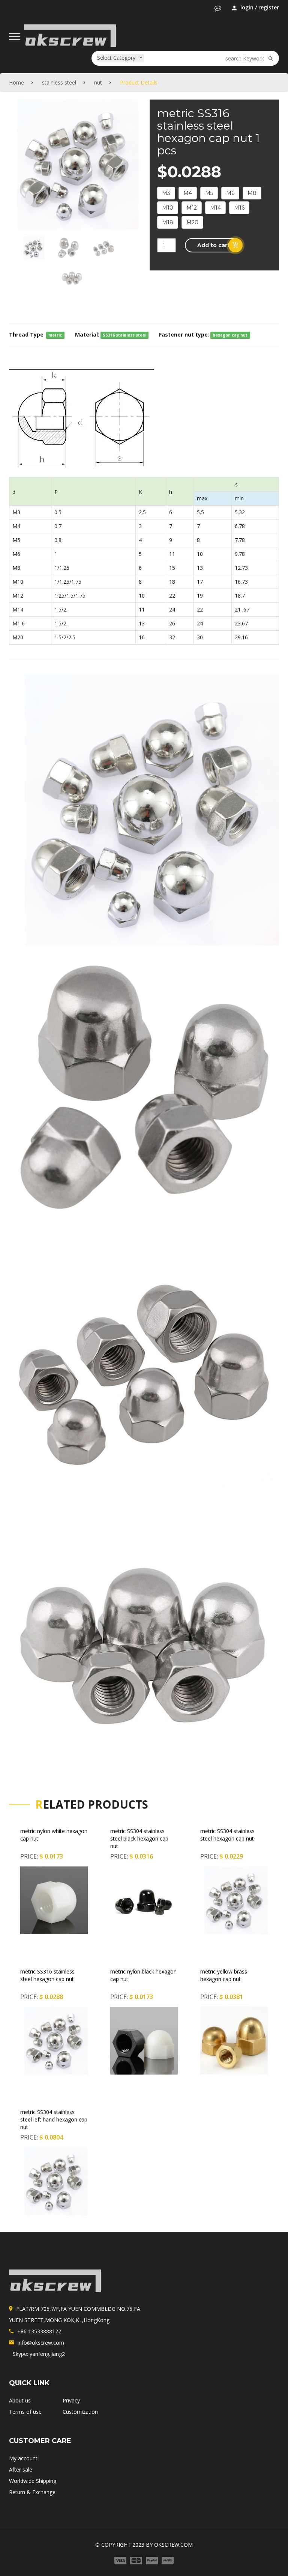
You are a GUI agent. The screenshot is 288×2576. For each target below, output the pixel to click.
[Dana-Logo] (70, 34)
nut (98, 82)
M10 (168, 208)
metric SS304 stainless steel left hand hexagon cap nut (54, 2119)
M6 (230, 193)
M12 (192, 208)
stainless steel (59, 82)
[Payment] (144, 2560)
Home (16, 82)
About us (20, 2400)
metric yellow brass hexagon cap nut (224, 1975)
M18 (168, 222)
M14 (215, 208)
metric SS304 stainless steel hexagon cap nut (227, 1835)
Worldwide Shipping (33, 2481)
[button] (218, 8)
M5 (209, 193)
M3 (166, 193)
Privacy (71, 2400)
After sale (21, 2470)
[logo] (55, 2281)
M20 (192, 222)
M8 (252, 193)
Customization (80, 2412)
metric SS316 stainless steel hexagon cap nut (47, 1975)
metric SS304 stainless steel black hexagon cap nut (139, 1838)
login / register (260, 7)
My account (23, 2458)
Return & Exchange (32, 2492)
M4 (188, 193)
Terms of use (25, 2412)
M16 (239, 208)
